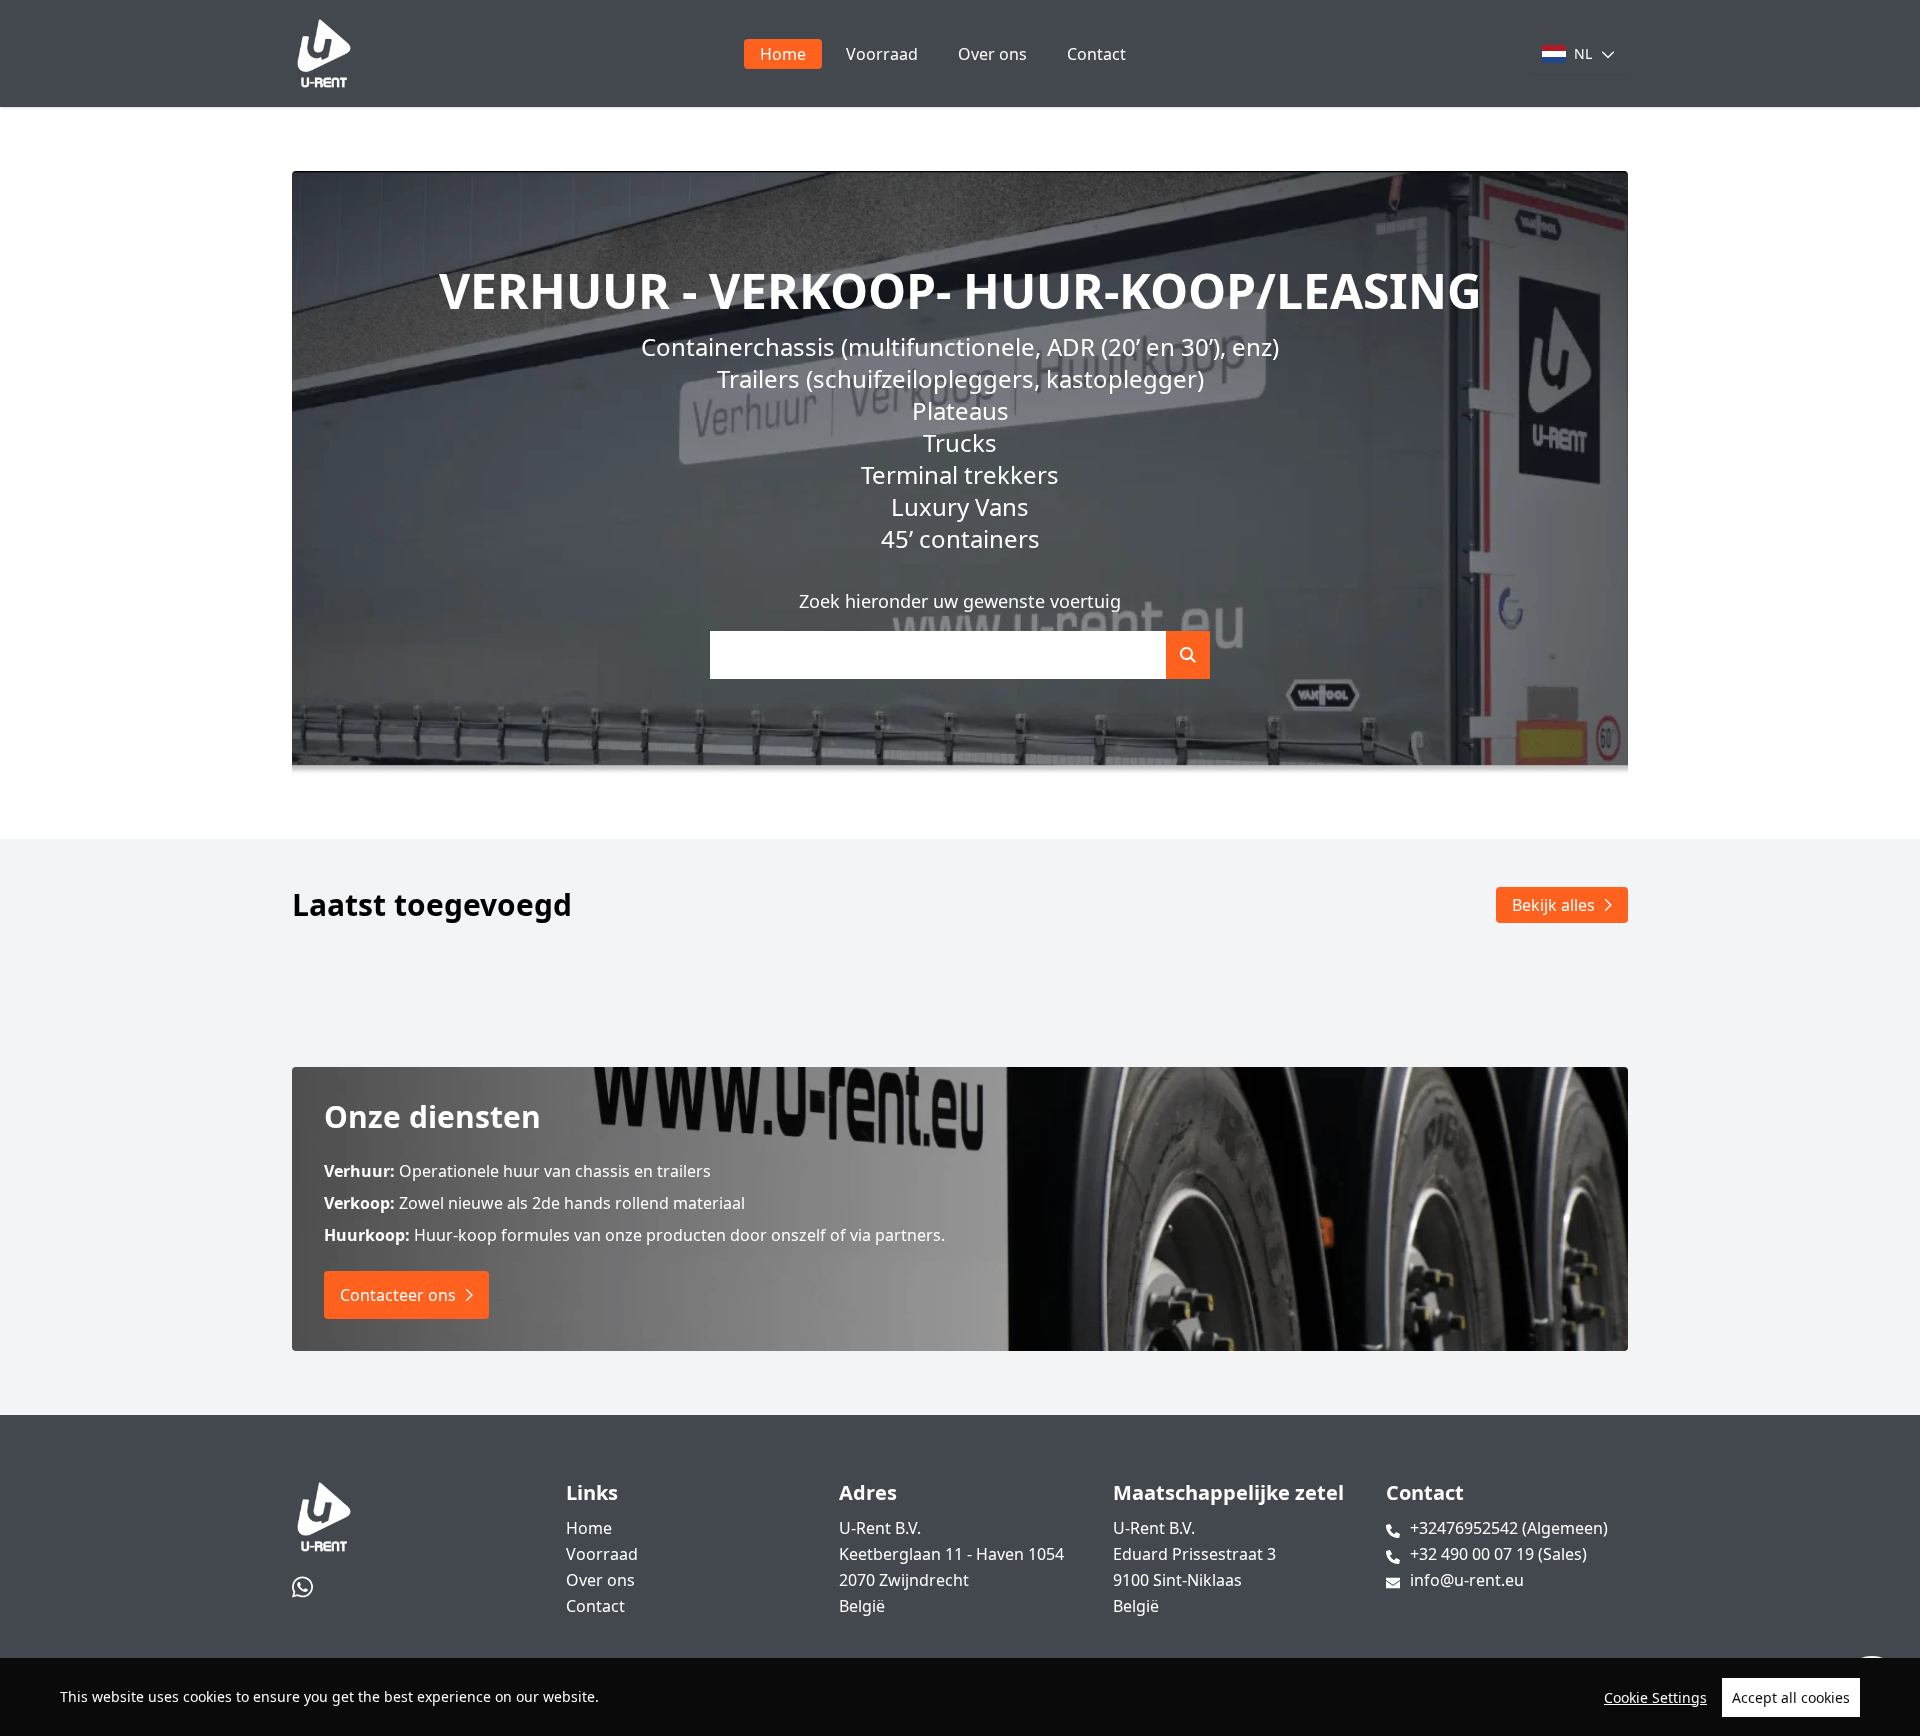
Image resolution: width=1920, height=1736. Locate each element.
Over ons (992, 54)
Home (783, 54)
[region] (960, 1697)
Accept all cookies (1791, 1697)
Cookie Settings (1655, 1697)
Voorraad (882, 54)
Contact (1096, 54)
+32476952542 (1509, 1528)
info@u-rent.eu (1467, 1580)
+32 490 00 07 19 (1498, 1554)
